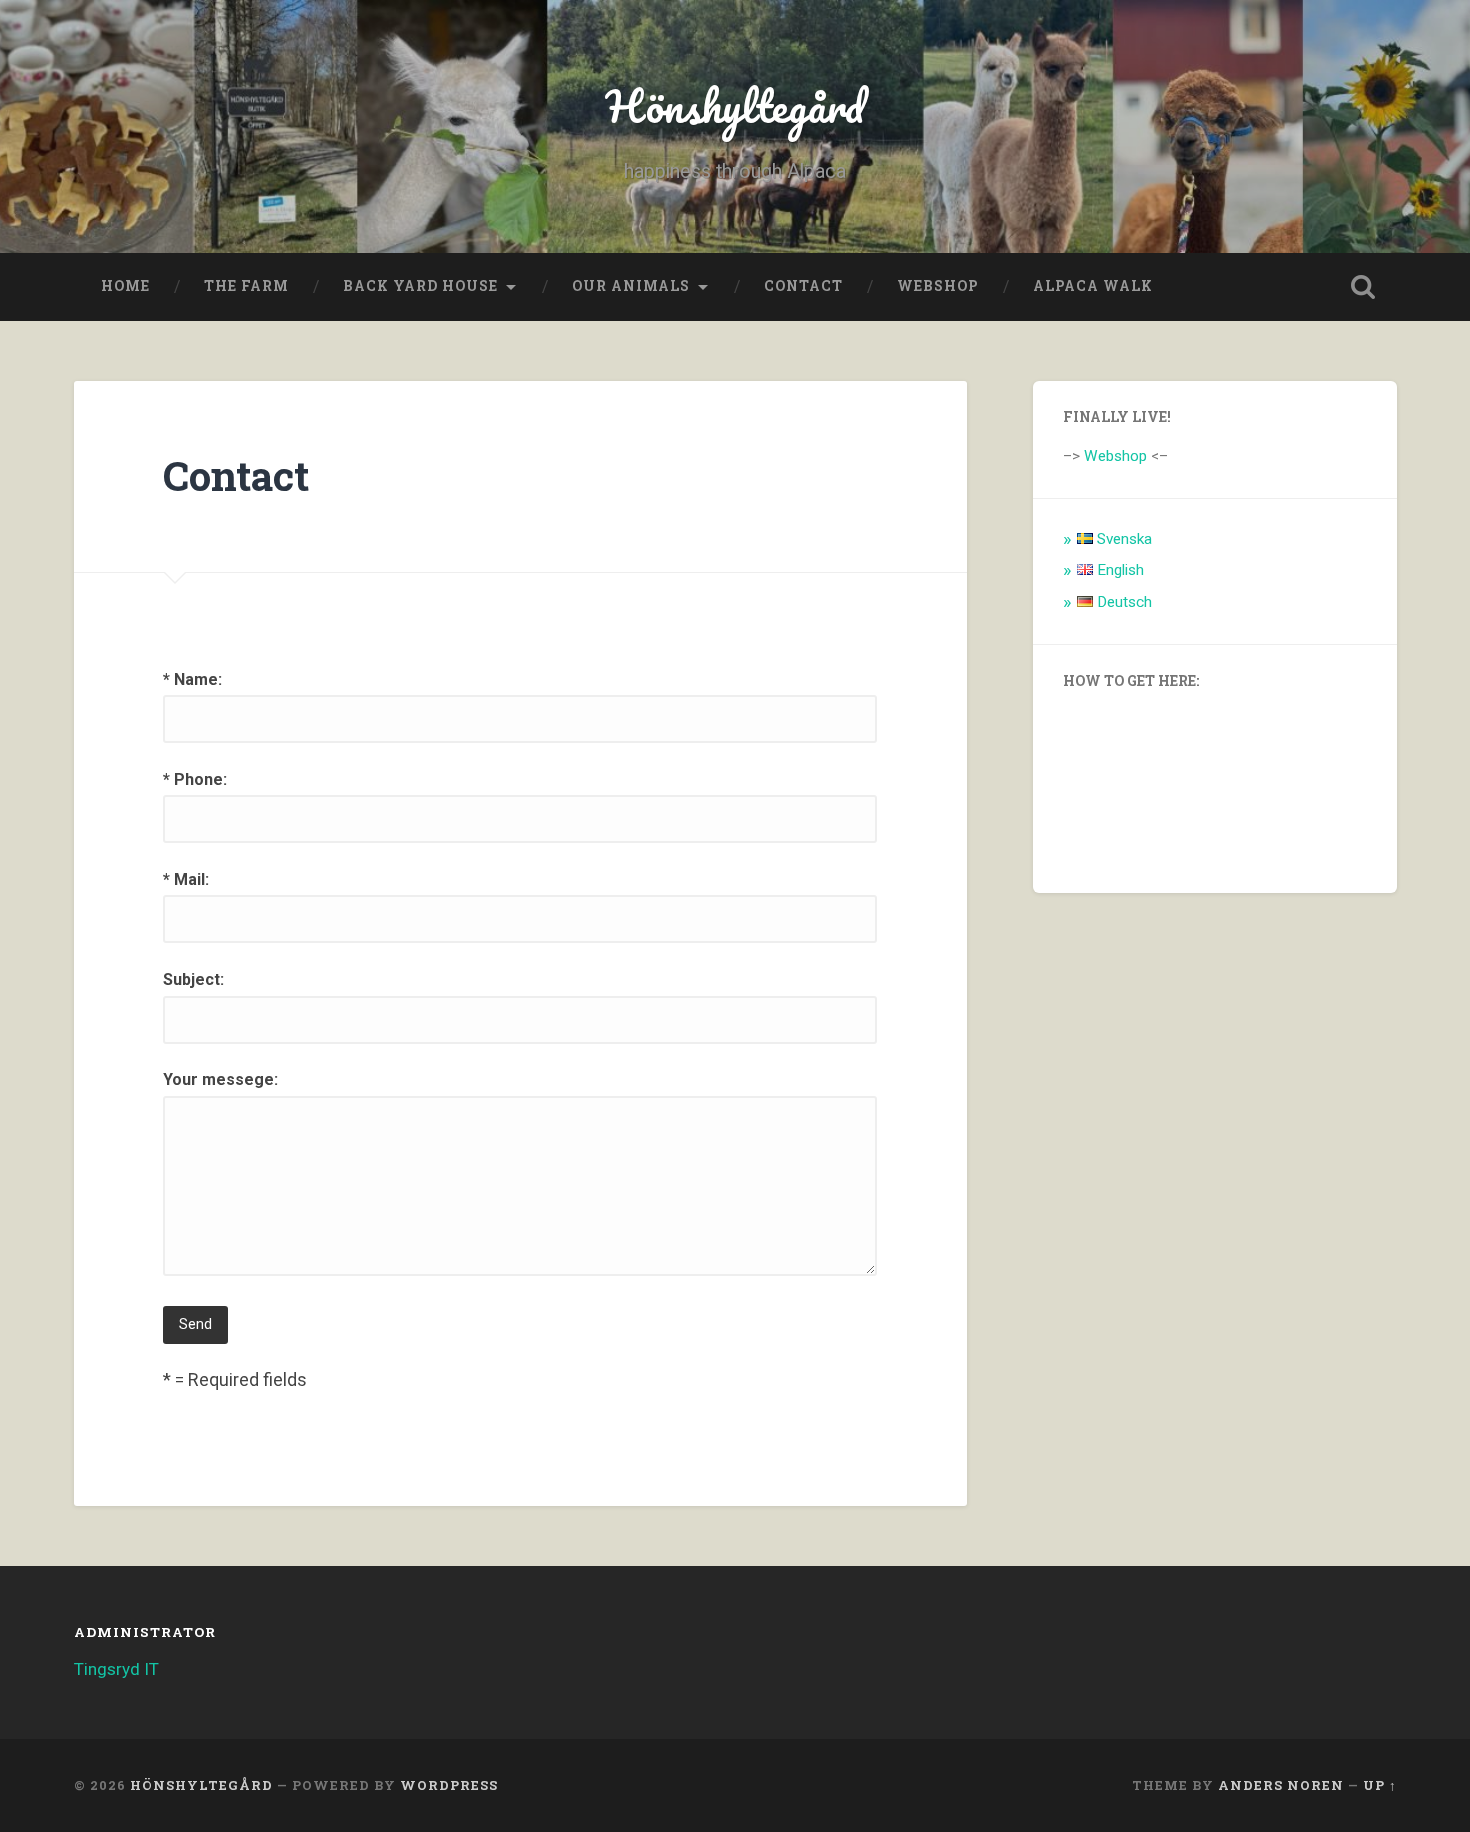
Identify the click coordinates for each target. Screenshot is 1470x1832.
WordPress (449, 1785)
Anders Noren (1281, 1785)
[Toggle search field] (1363, 287)
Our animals (631, 286)
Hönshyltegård (735, 105)
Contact (803, 286)
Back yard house (420, 286)
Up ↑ (1380, 1785)
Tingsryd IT (116, 1669)
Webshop (938, 286)
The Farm (246, 286)
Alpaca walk (1093, 286)
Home (125, 286)
